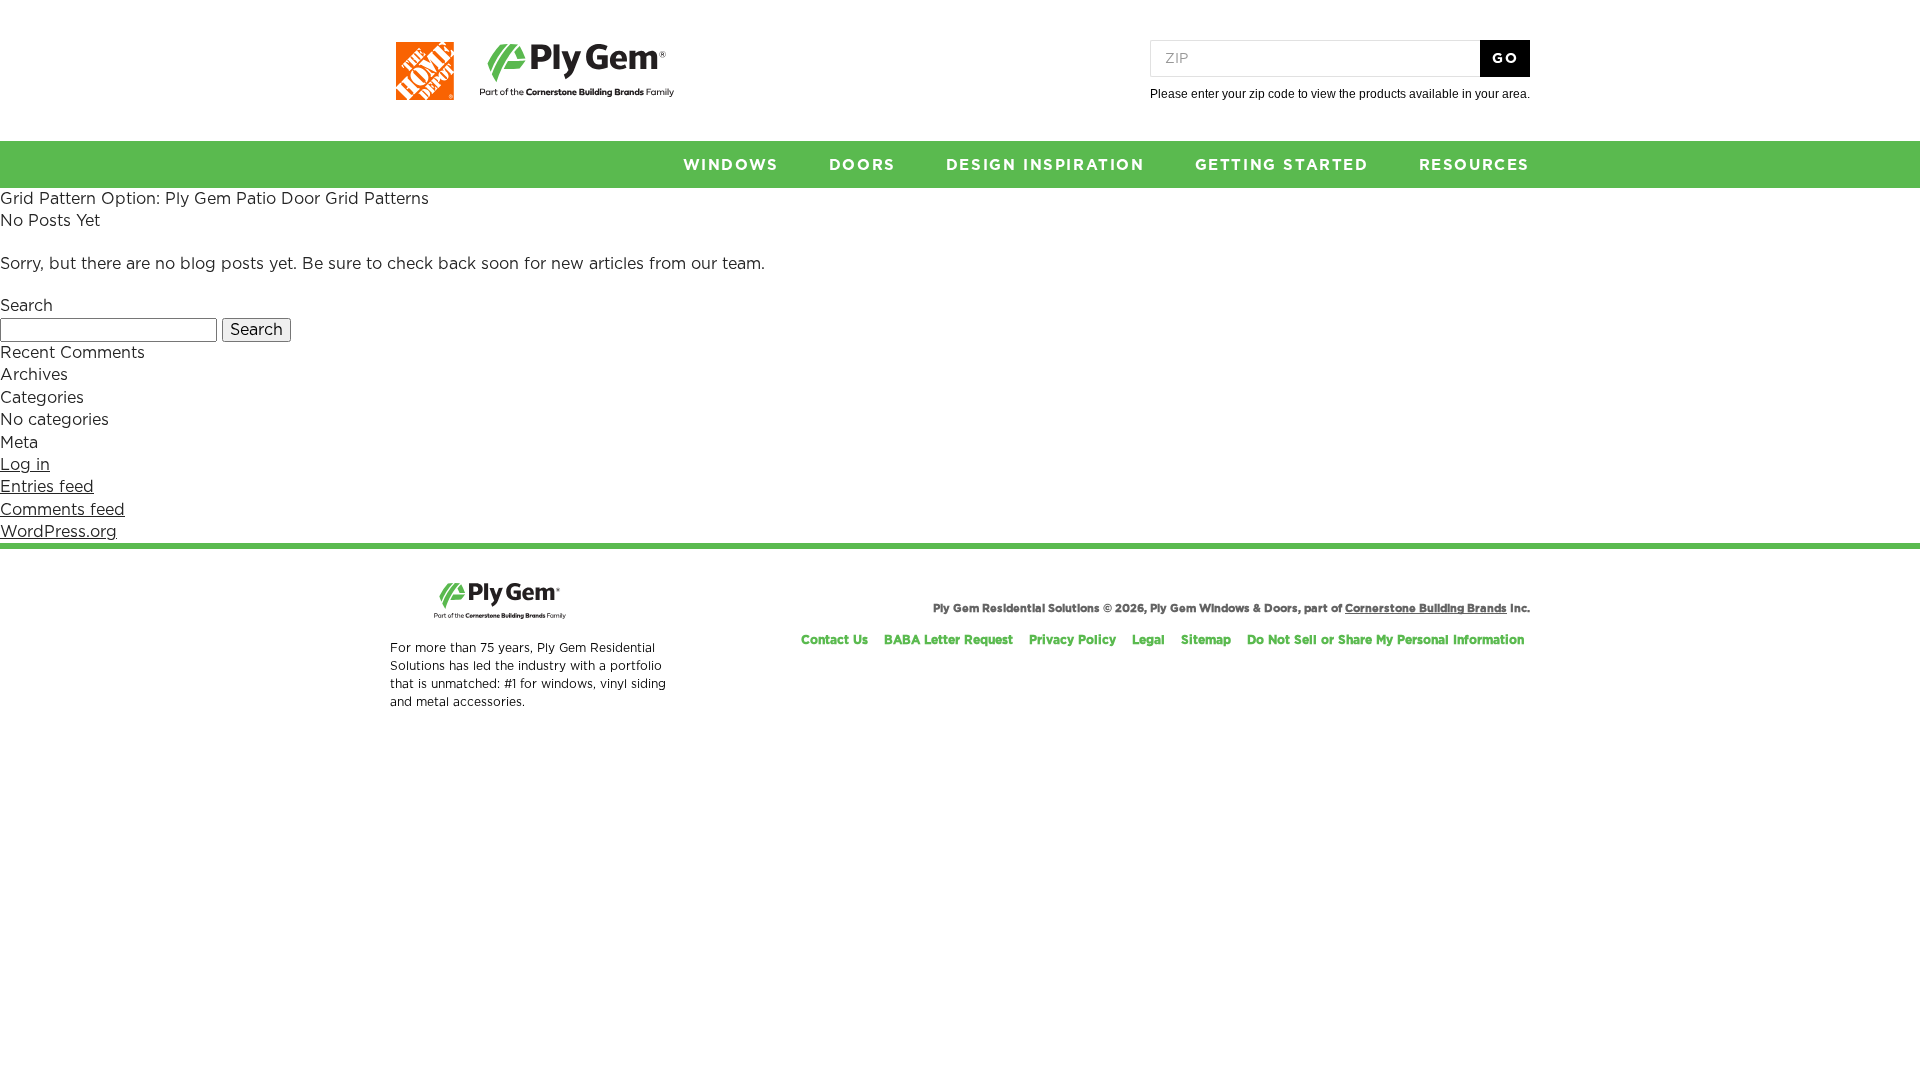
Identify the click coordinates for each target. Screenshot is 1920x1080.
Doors (862, 165)
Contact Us (834, 640)
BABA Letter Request (948, 640)
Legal (1148, 640)
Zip (1176, 59)
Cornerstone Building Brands (1426, 608)
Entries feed (47, 487)
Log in (25, 465)
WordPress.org (58, 532)
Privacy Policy (1072, 640)
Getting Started (1282, 165)
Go (1505, 59)
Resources (1474, 165)
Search (256, 330)
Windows (731, 165)
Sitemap (1206, 640)
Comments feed (62, 510)
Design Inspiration (1045, 165)
